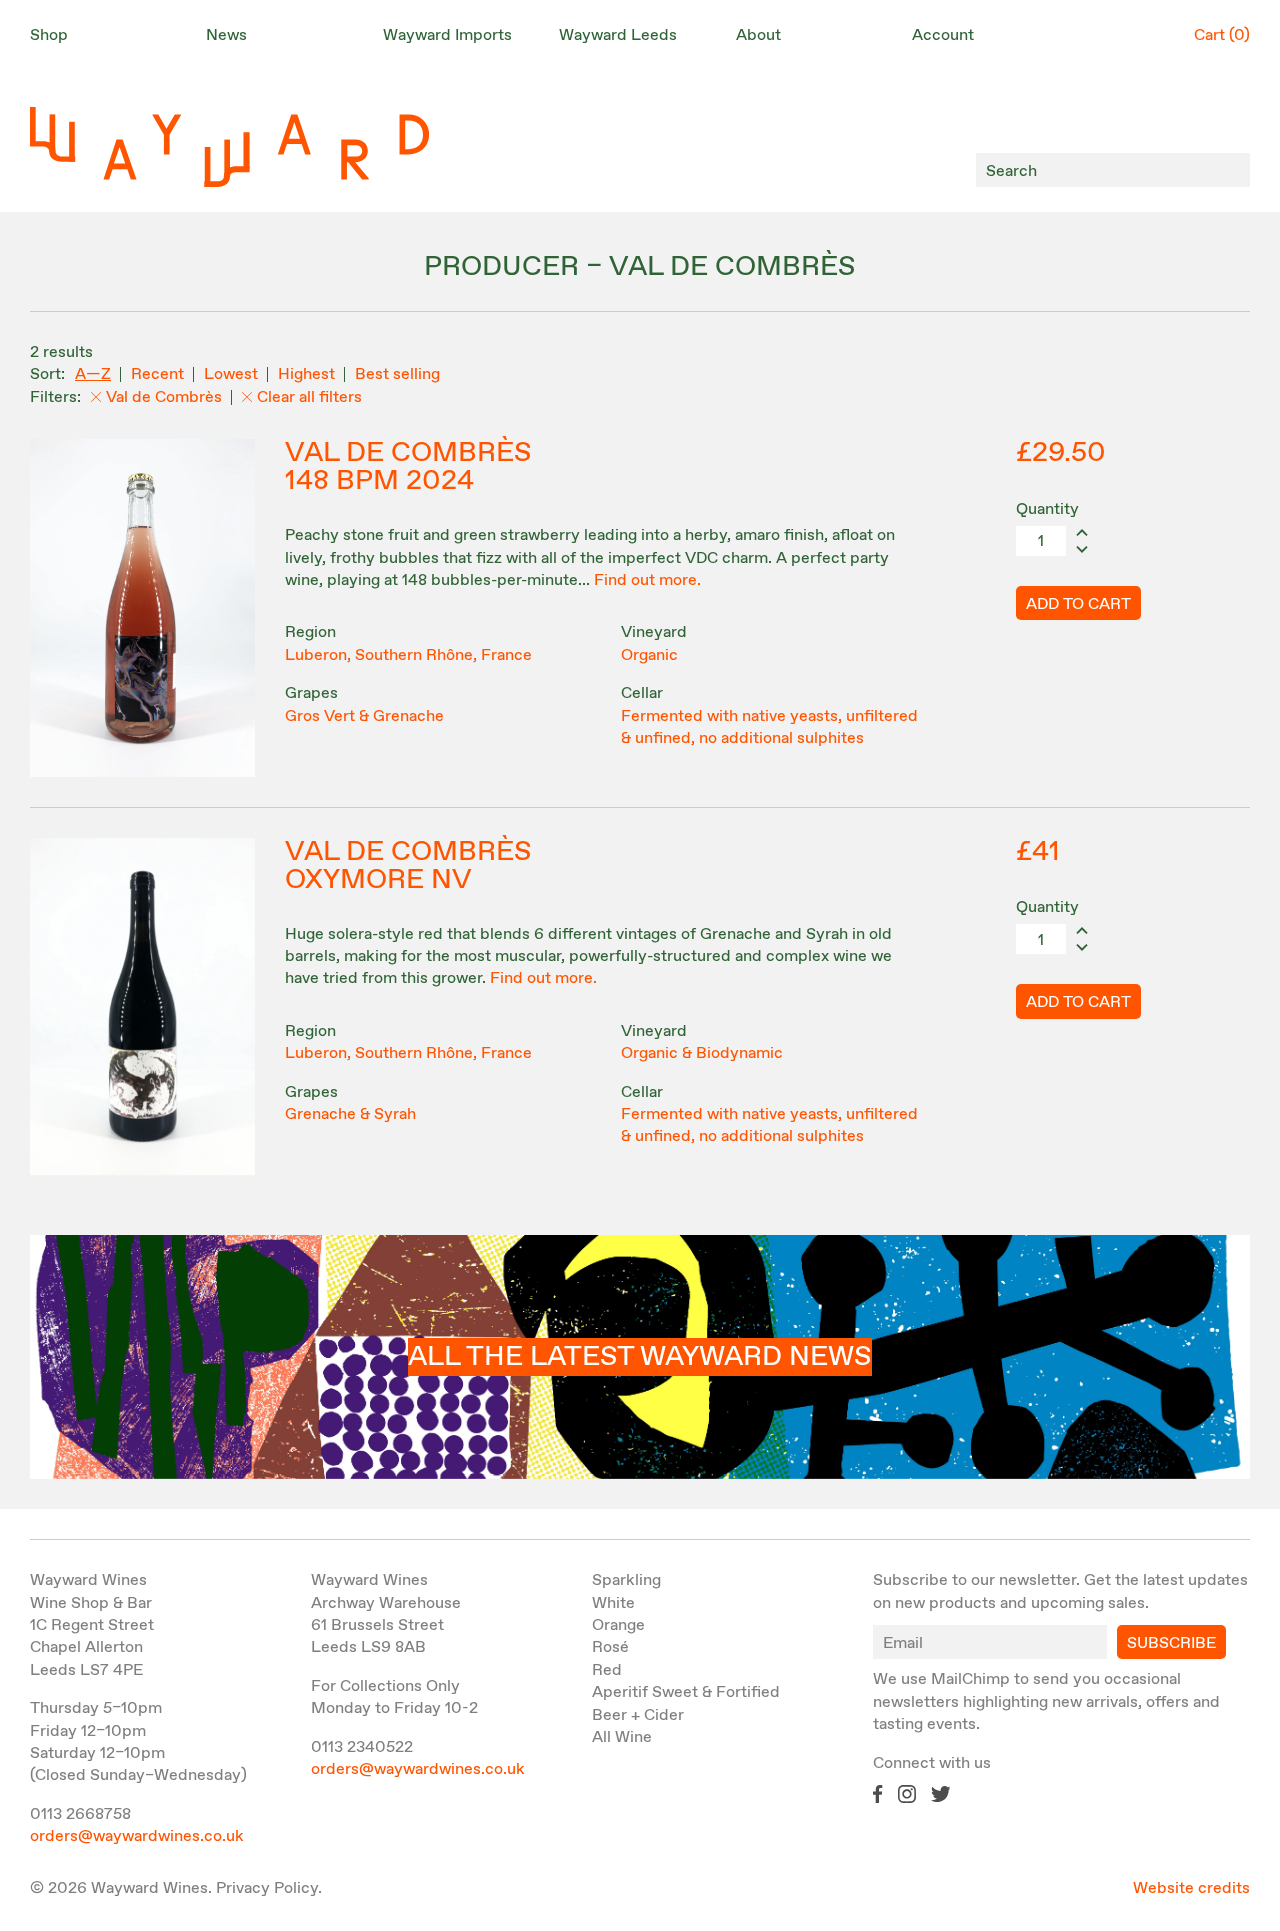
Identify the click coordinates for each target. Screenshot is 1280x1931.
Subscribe (1171, 1643)
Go (1229, 170)
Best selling (397, 374)
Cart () (1222, 35)
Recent (157, 374)
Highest (306, 374)
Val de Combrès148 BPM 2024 (408, 467)
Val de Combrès (164, 397)
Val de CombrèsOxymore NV (408, 866)
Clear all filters (309, 397)
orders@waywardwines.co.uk (137, 1836)
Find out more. (647, 580)
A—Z (93, 374)
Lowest (231, 374)
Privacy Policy (267, 1888)
